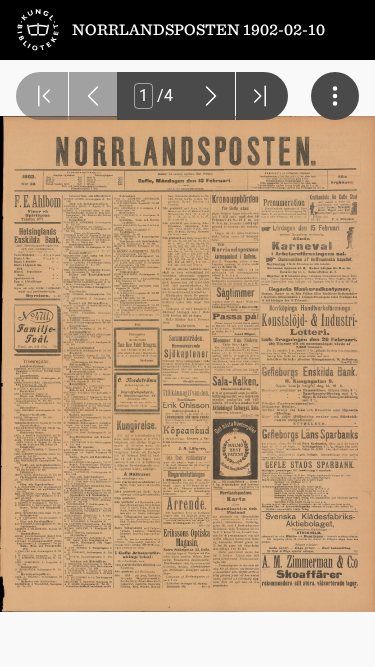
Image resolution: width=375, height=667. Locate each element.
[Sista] (262, 96)
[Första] (42, 96)
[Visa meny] (335, 96)
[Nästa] (211, 96)
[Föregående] (93, 96)
